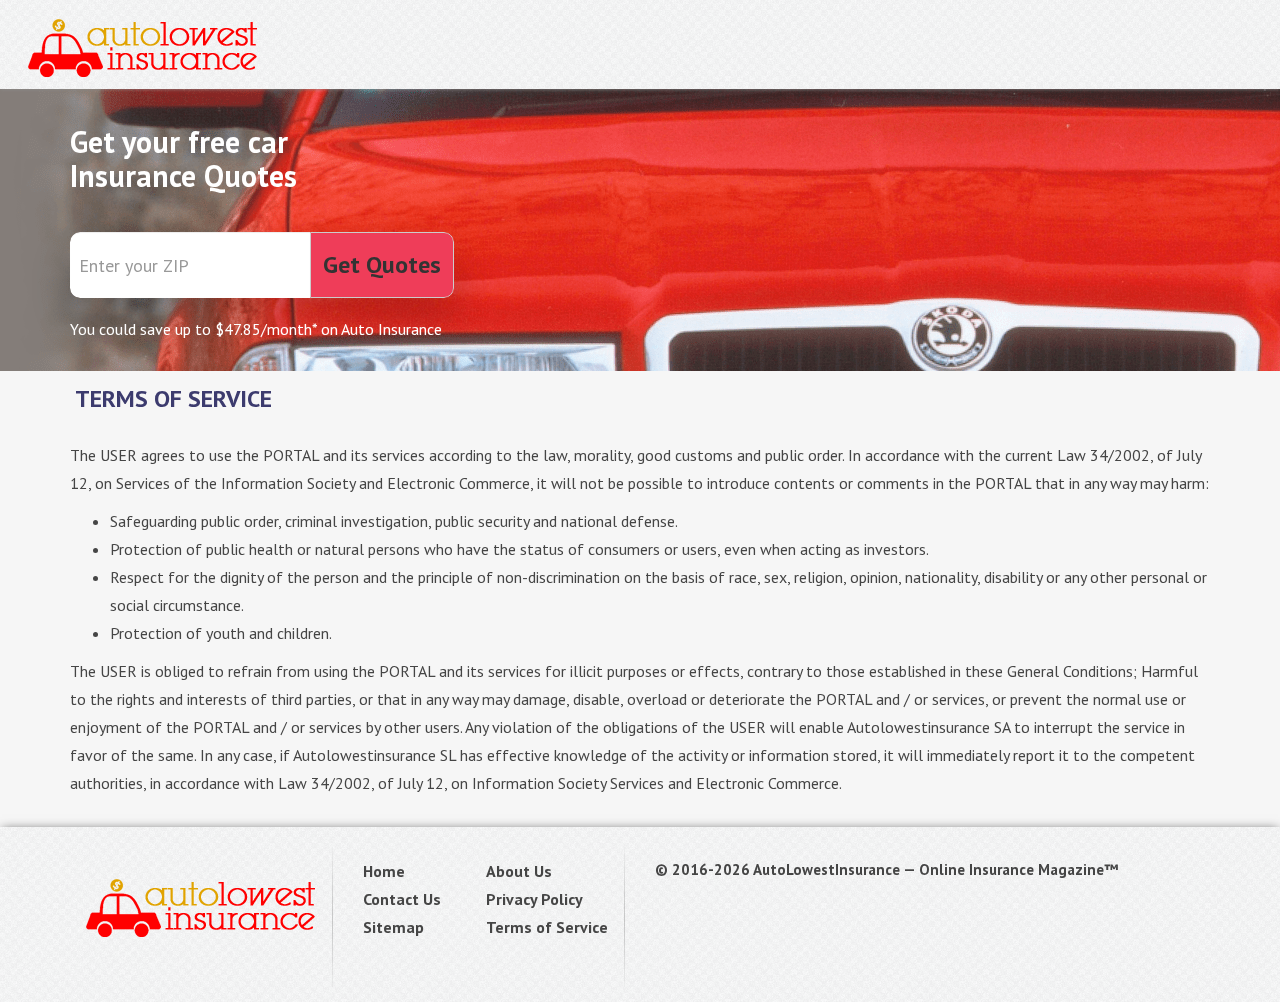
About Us (519, 871)
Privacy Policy (534, 899)
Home (384, 871)
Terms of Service (547, 927)
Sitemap (393, 927)
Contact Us (402, 899)
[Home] (143, 45)
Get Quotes (382, 264)
